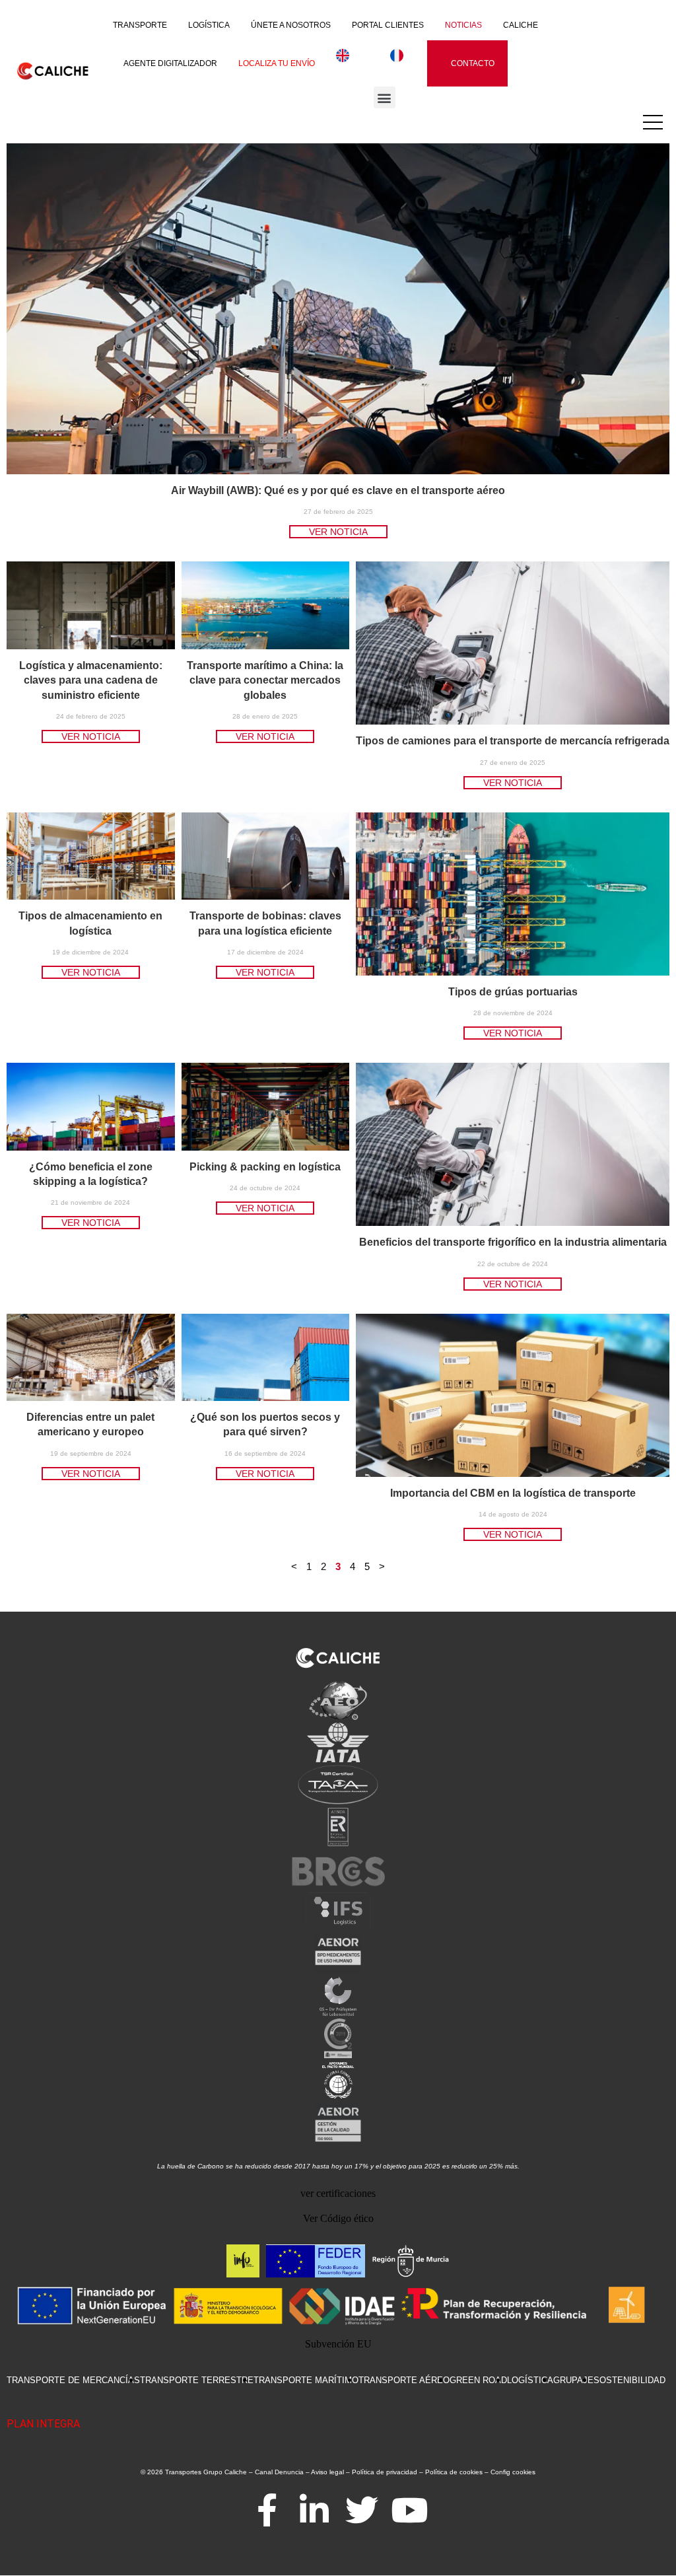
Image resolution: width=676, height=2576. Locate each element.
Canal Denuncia (279, 2472)
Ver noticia (338, 532)
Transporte (140, 25)
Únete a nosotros (291, 25)
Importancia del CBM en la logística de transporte (513, 1493)
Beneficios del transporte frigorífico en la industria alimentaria (513, 1242)
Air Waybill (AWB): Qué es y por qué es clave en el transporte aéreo (338, 490)
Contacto (473, 63)
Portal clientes (388, 25)
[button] (385, 97)
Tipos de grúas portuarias (513, 992)
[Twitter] (362, 2510)
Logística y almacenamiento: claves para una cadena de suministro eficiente (91, 680)
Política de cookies (454, 2472)
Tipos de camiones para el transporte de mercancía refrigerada (513, 741)
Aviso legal (327, 2472)
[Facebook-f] (267, 2510)
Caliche (521, 25)
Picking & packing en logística (265, 1167)
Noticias (463, 25)
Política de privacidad (385, 2472)
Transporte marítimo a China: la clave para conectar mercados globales (265, 680)
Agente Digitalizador (170, 63)
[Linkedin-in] (314, 2510)
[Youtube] (409, 2510)
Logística (209, 25)
